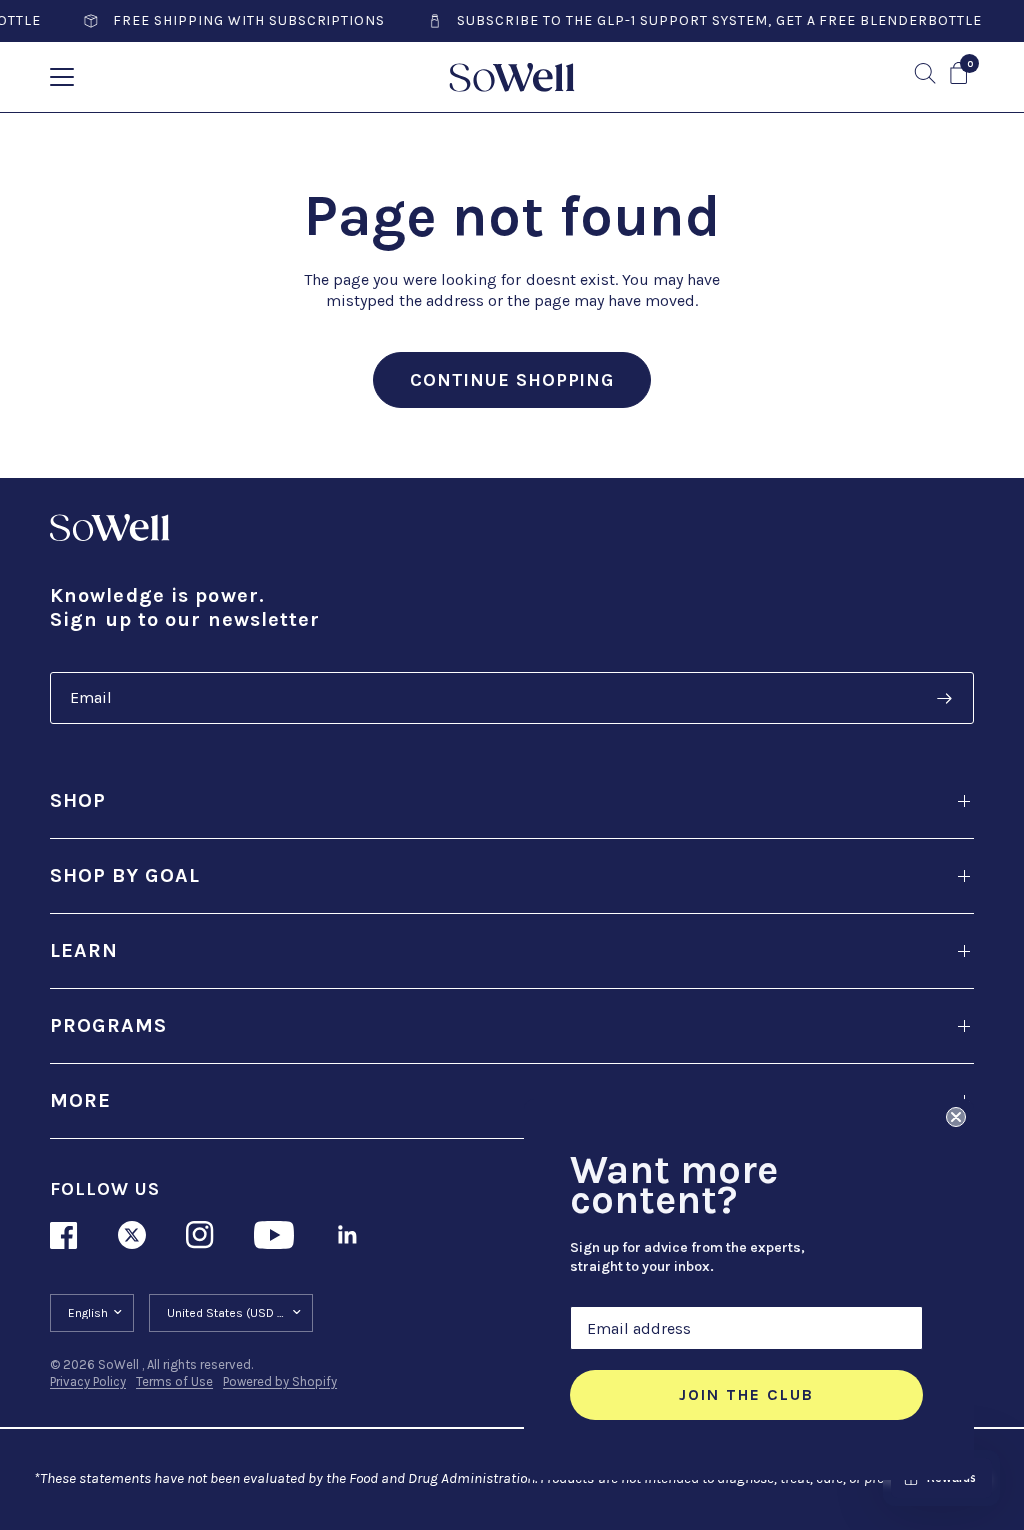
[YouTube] (274, 1235)
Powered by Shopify (280, 1381)
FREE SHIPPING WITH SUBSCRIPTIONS (227, 21)
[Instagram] (200, 1235)
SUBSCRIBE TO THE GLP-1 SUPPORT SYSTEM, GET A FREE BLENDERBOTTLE (697, 21)
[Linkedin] (348, 1235)
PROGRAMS (108, 1025)
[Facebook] (64, 1235)
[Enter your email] (944, 698)
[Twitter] (132, 1235)
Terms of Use (174, 1381)
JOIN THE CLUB (746, 1394)
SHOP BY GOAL (125, 875)
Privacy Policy (88, 1381)
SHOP (78, 800)
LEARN (84, 950)
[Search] (925, 73)
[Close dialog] (956, 1117)
